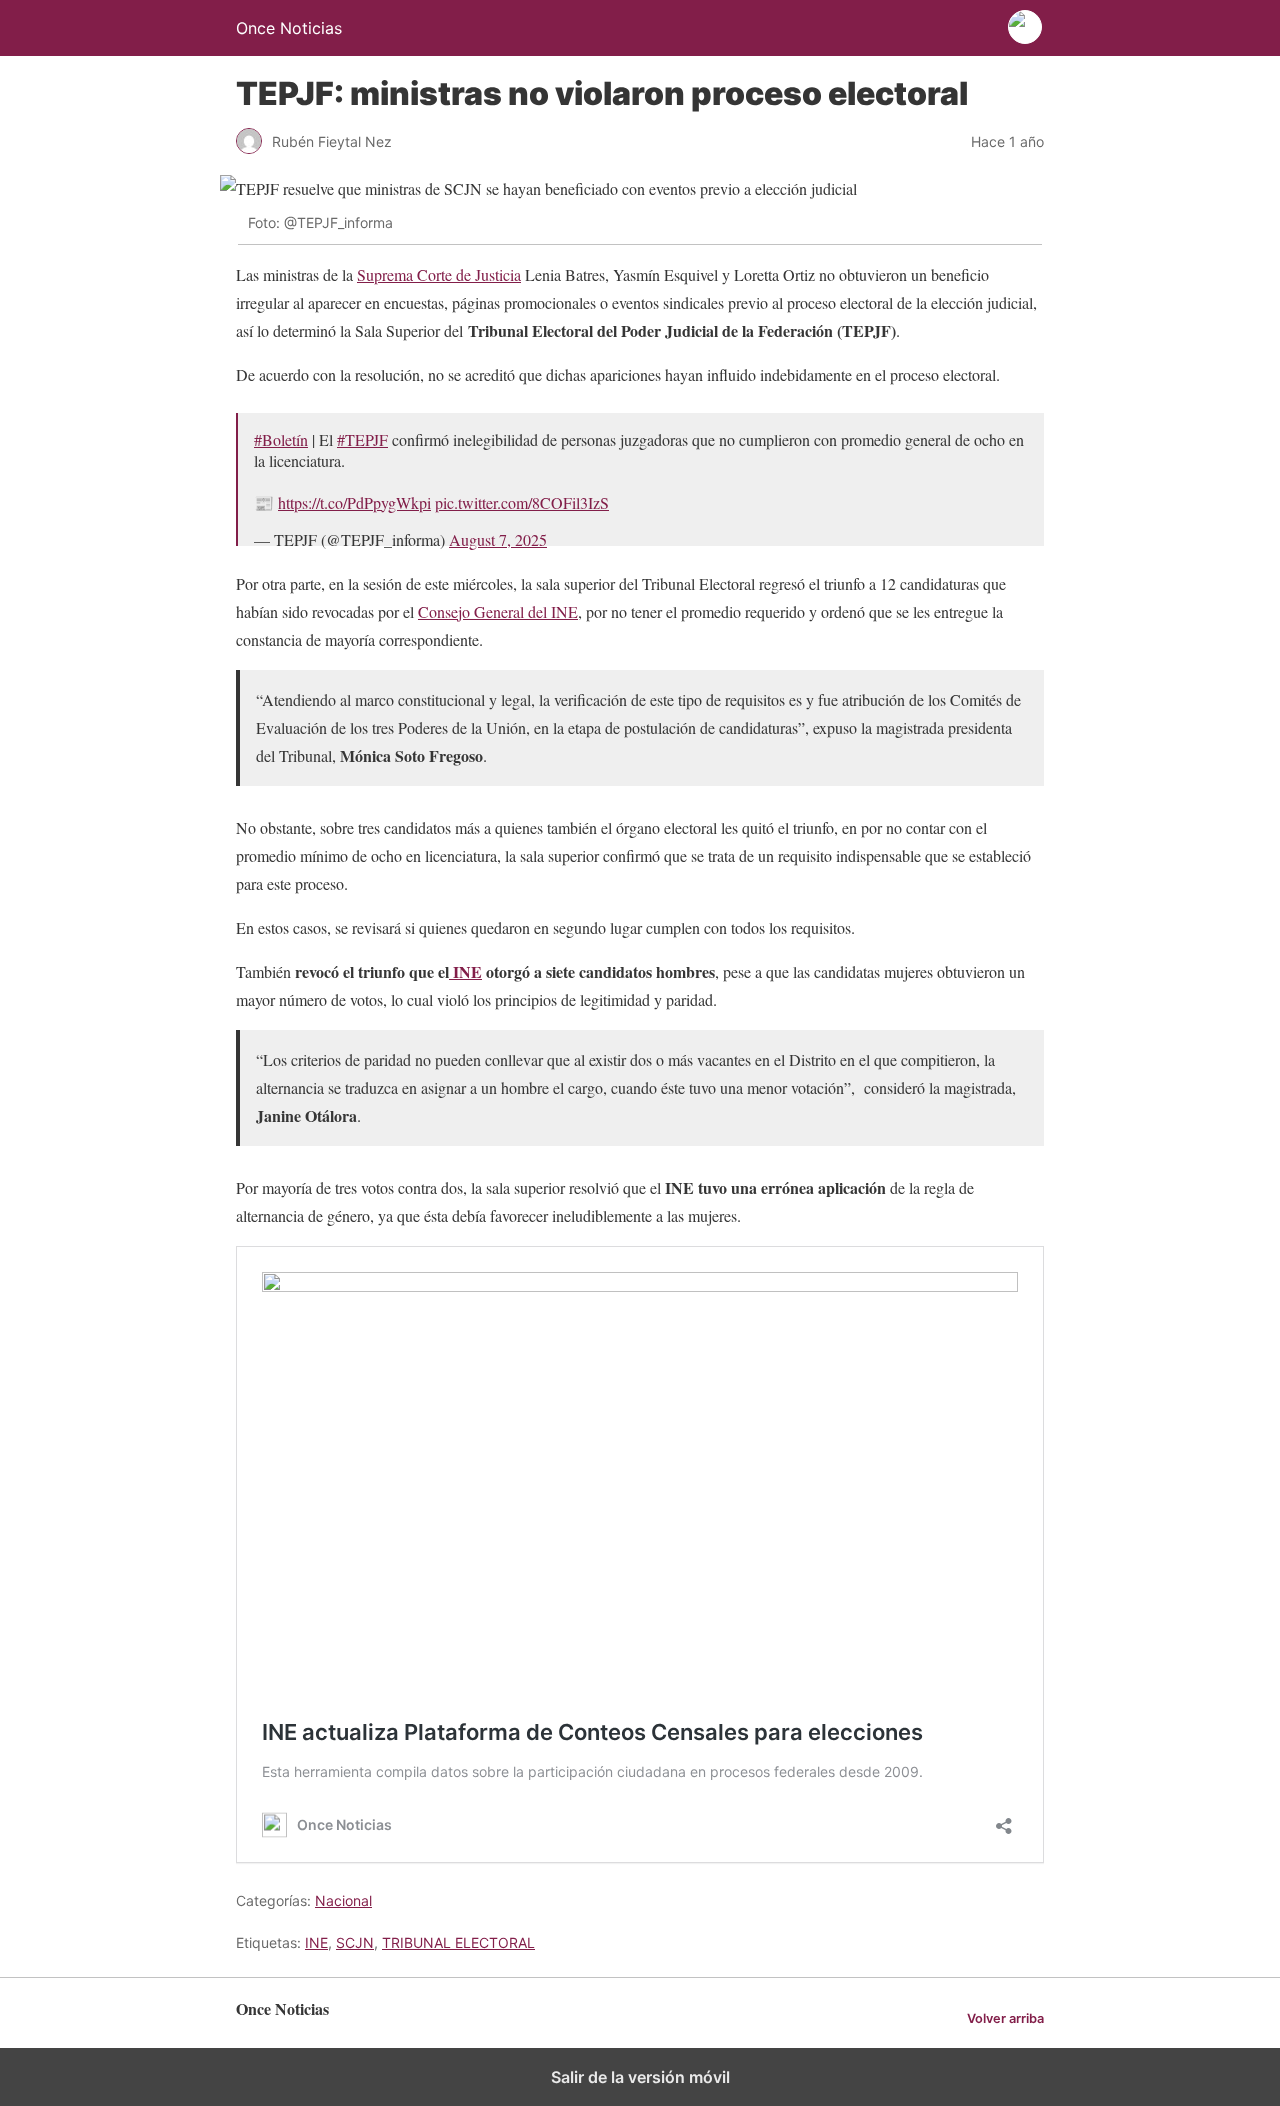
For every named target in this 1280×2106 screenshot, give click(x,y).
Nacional (343, 1900)
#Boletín (281, 439)
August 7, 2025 (498, 539)
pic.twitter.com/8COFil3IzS (522, 502)
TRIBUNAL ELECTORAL (458, 1942)
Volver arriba (1005, 2018)
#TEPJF (362, 439)
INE (465, 971)
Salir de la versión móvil (640, 2077)
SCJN (355, 1942)
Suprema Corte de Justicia (439, 274)
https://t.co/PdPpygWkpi (354, 502)
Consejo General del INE (498, 611)
